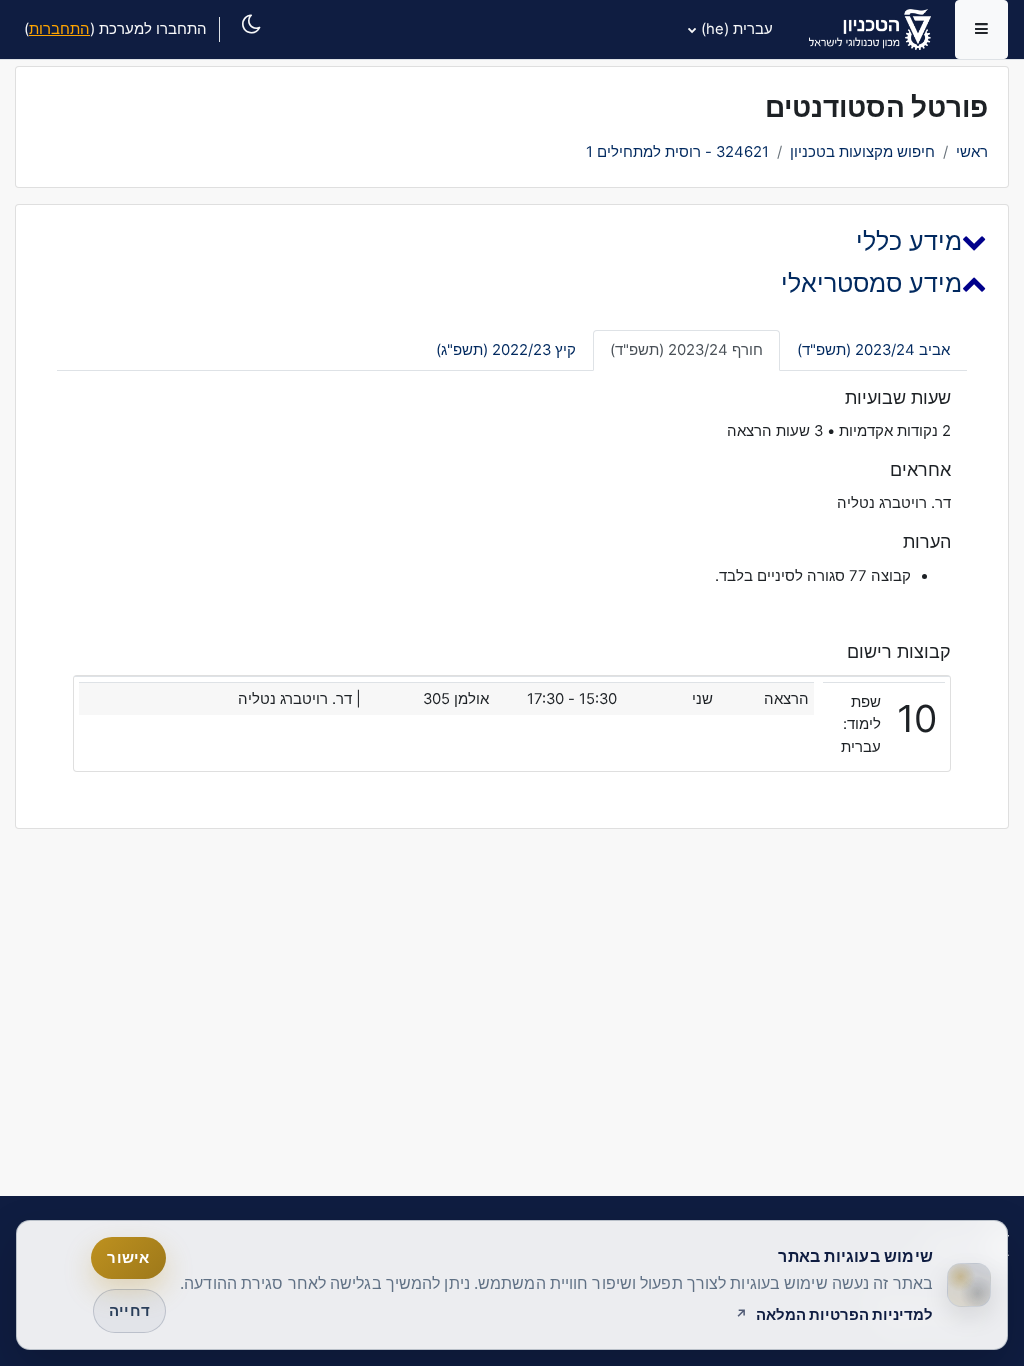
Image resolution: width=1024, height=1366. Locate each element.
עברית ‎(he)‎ (737, 29)
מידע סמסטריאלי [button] (871, 283)
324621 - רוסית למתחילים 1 (677, 152)
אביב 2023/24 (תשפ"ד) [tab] (873, 350)
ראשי (972, 152)
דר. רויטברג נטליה (894, 503)
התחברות (59, 29)
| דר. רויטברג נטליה (299, 699)
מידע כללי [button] (909, 241)
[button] (245, 46)
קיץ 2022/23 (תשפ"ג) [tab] (506, 350)
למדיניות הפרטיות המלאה (844, 1315)
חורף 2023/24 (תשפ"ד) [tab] (686, 350)
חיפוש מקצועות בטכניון (862, 152)
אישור (128, 1258)
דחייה (129, 1311)
